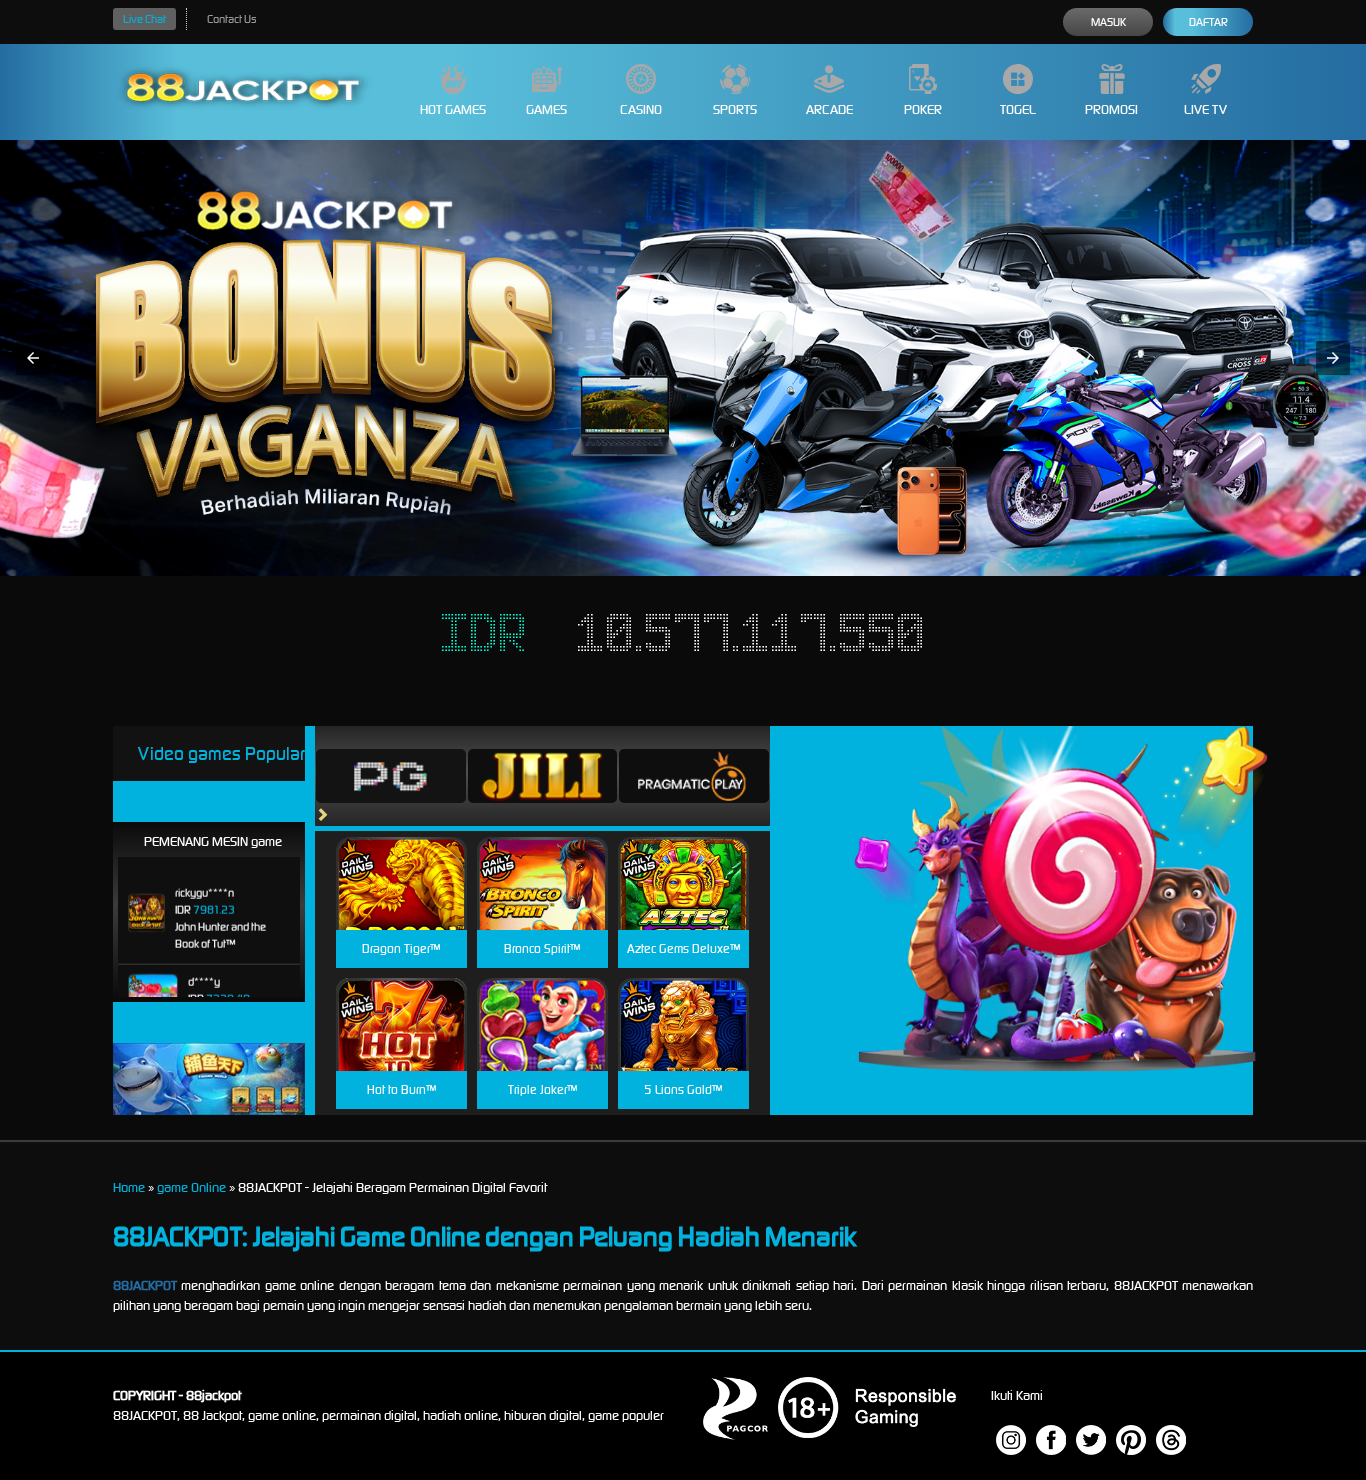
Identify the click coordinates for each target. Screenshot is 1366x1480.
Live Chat (144, 19)
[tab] (391, 776)
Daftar (1208, 22)
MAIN (401, 904)
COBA (401, 859)
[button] (33, 358)
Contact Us (231, 19)
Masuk (1108, 22)
